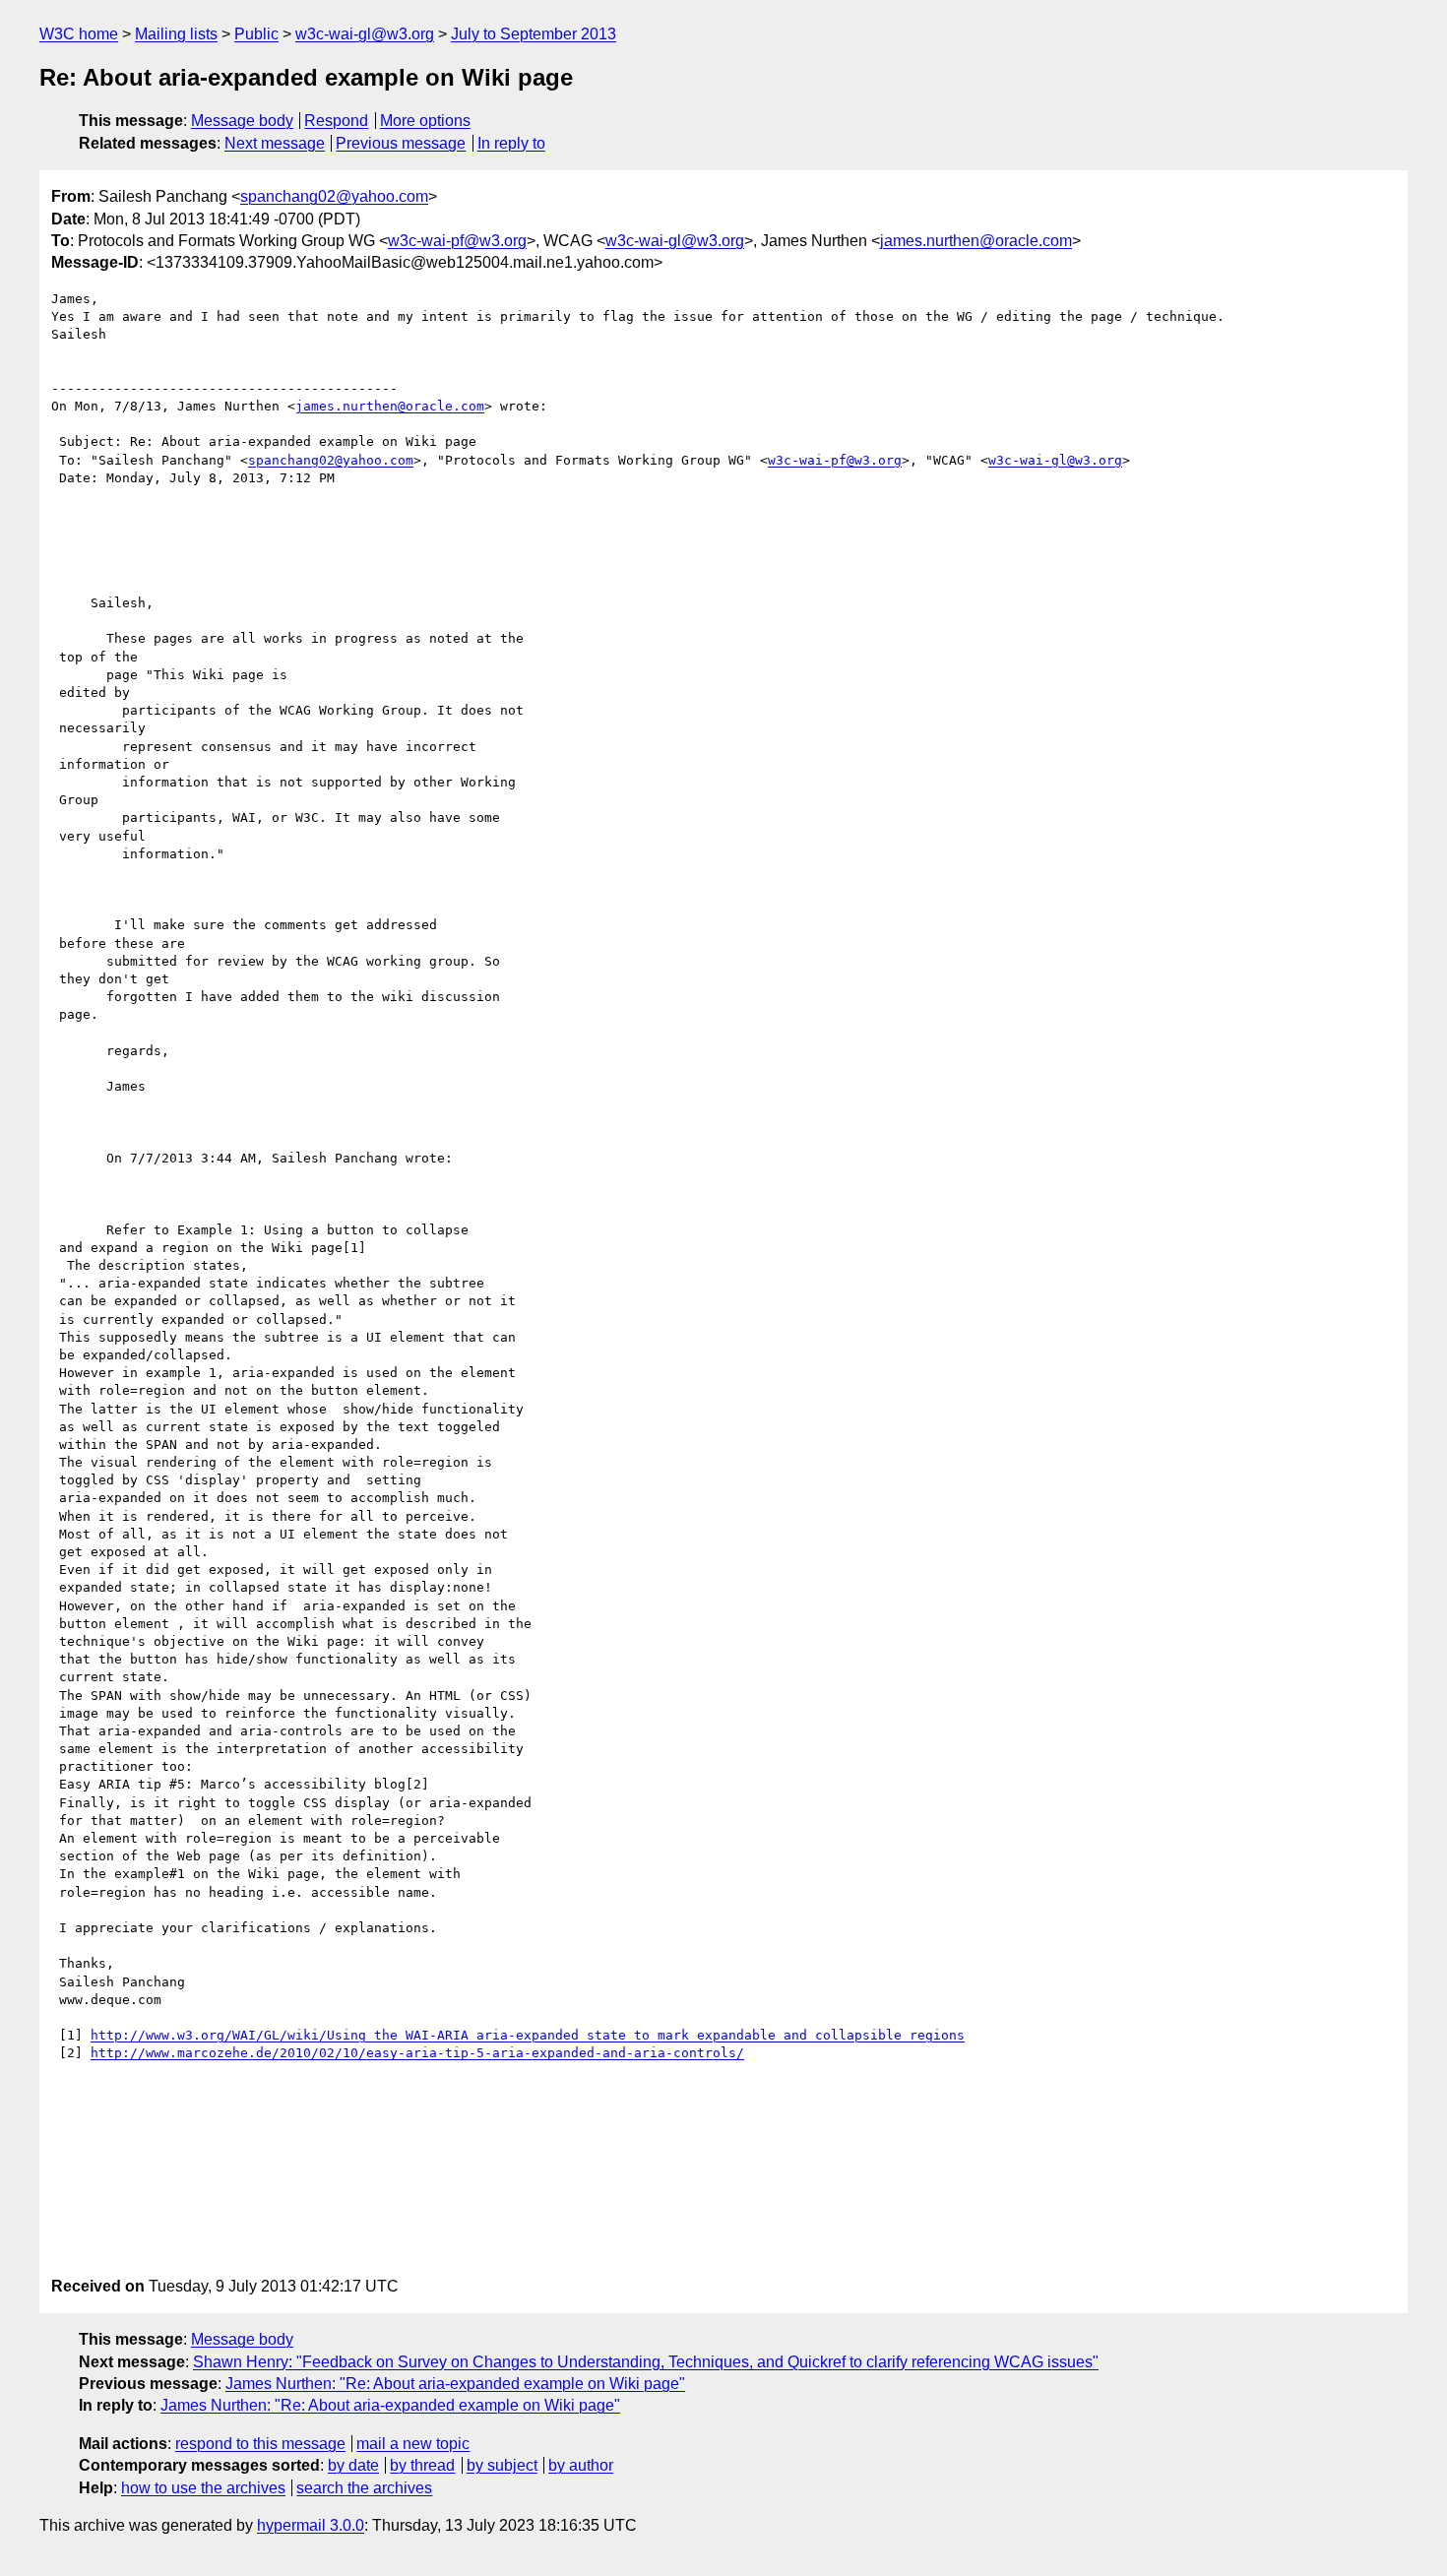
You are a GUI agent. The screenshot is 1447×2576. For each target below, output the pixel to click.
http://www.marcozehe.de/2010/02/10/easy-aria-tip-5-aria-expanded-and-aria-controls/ (417, 2053)
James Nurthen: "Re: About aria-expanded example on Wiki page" (455, 2384)
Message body (242, 121)
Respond (336, 121)
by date (353, 2465)
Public (256, 34)
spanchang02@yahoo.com (334, 196)
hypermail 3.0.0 (311, 2525)
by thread (422, 2465)
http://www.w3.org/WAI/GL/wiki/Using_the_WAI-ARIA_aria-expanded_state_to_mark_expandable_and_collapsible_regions (528, 2035)
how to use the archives (203, 2488)
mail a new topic (413, 2444)
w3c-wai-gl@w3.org (365, 34)
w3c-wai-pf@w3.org (457, 241)
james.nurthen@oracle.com (976, 241)
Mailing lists (176, 34)
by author (581, 2465)
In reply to (511, 143)
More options (425, 121)
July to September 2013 (534, 34)
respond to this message (260, 2444)
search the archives (364, 2488)
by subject (502, 2465)
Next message (275, 143)
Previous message (401, 143)
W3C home (79, 34)
